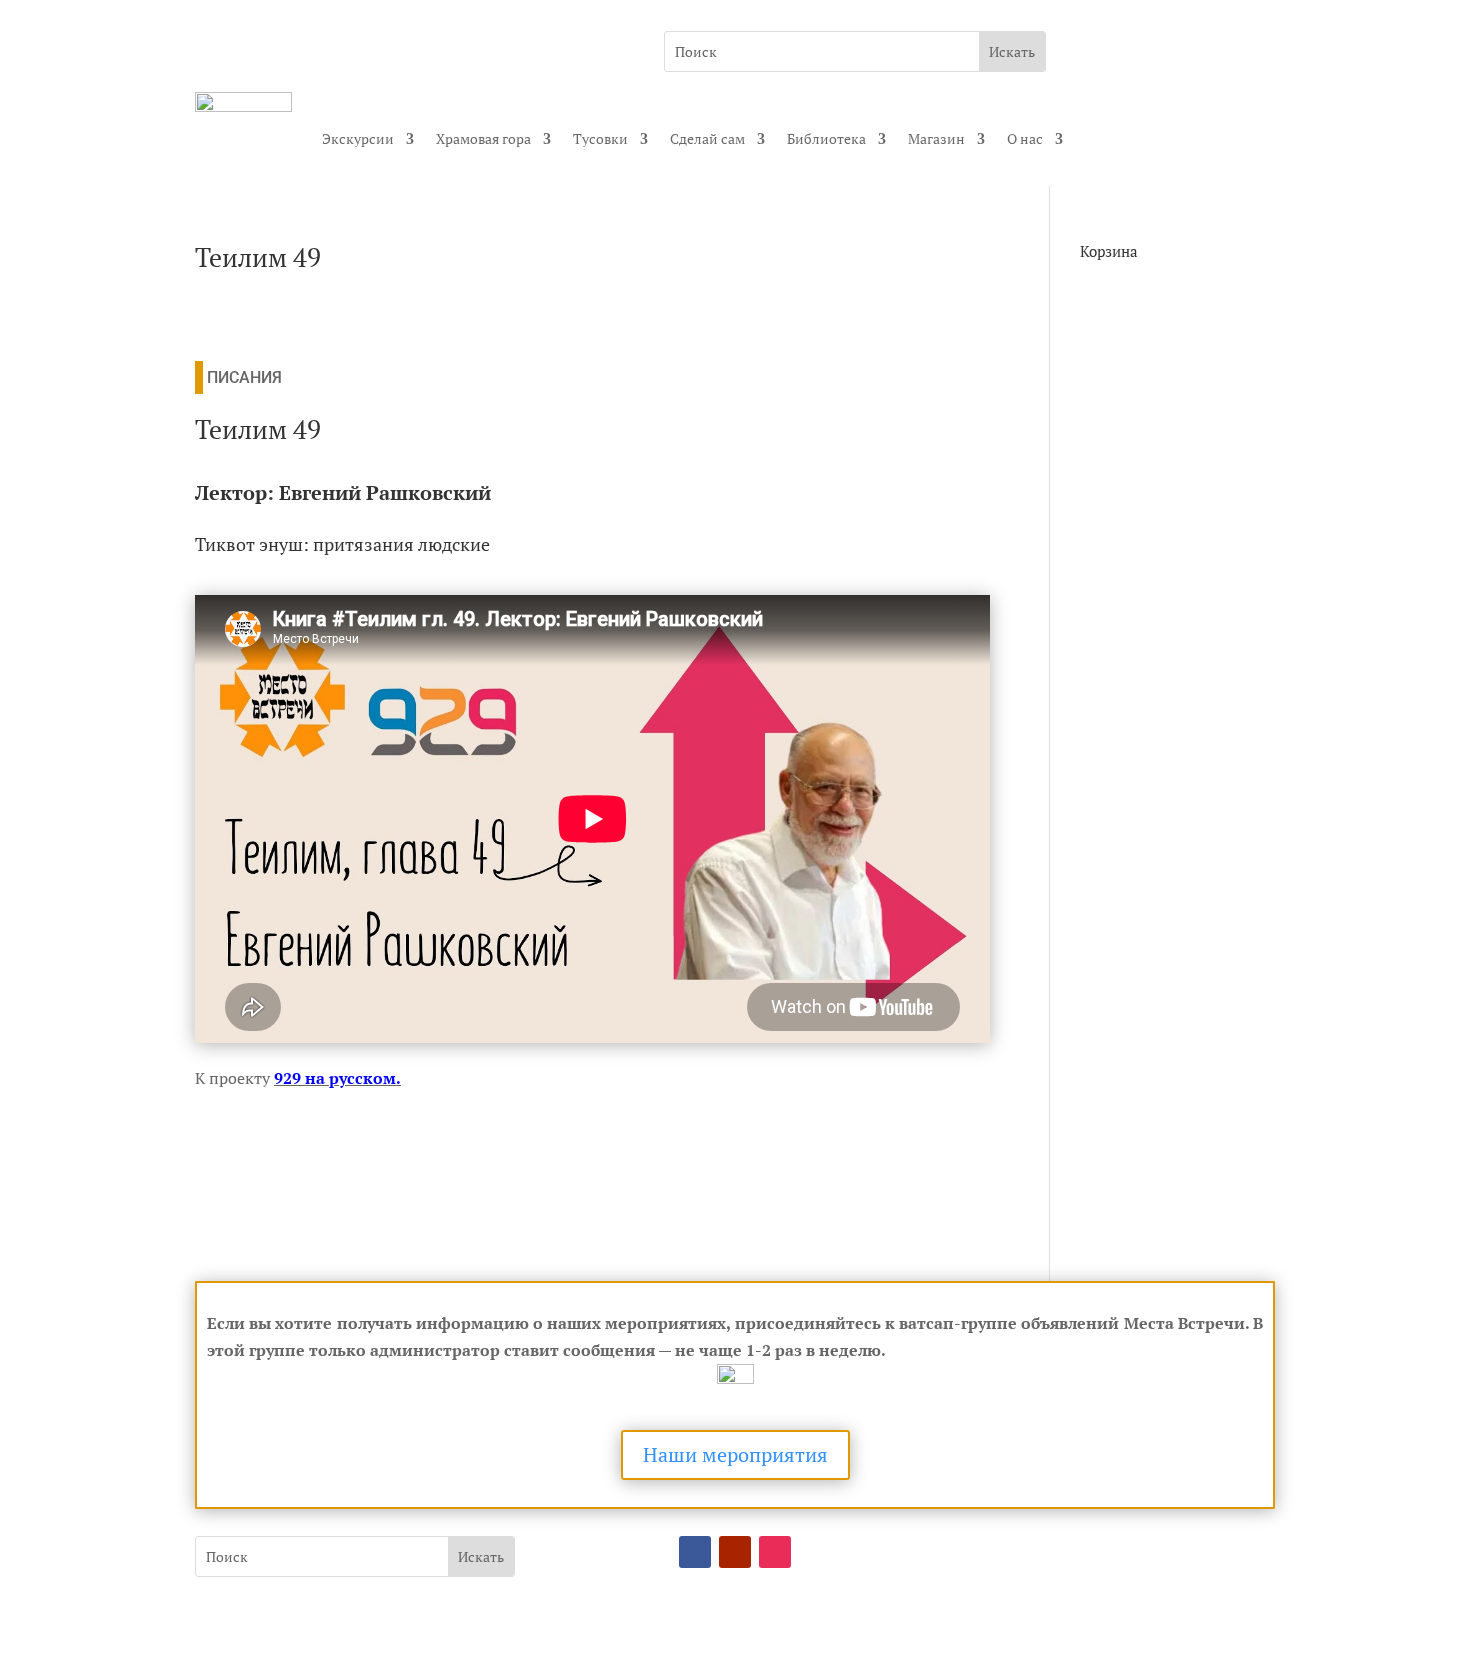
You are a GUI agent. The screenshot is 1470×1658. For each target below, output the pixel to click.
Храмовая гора (483, 138)
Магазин (936, 138)
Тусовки (600, 138)
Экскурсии (358, 138)
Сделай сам (707, 138)
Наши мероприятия (735, 1454)
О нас (1025, 138)
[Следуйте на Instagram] (775, 1552)
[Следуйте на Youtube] (735, 1552)
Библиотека (826, 138)
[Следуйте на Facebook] (695, 1552)
